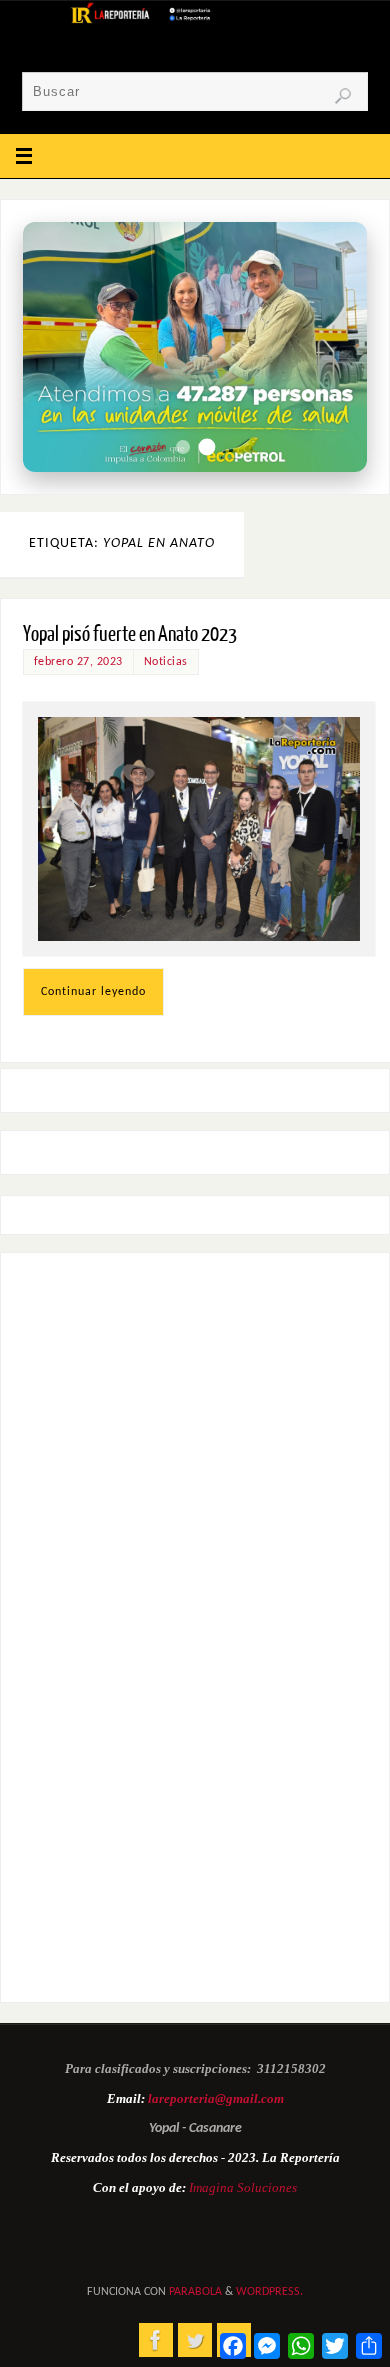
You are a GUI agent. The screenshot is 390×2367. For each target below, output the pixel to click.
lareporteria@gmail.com (216, 2098)
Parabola (195, 2292)
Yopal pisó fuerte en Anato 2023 (130, 634)
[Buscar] (343, 96)
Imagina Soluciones (243, 2187)
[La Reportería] (156, 2340)
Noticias (166, 662)
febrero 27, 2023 (78, 662)
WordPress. (269, 2292)
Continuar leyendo (93, 992)
